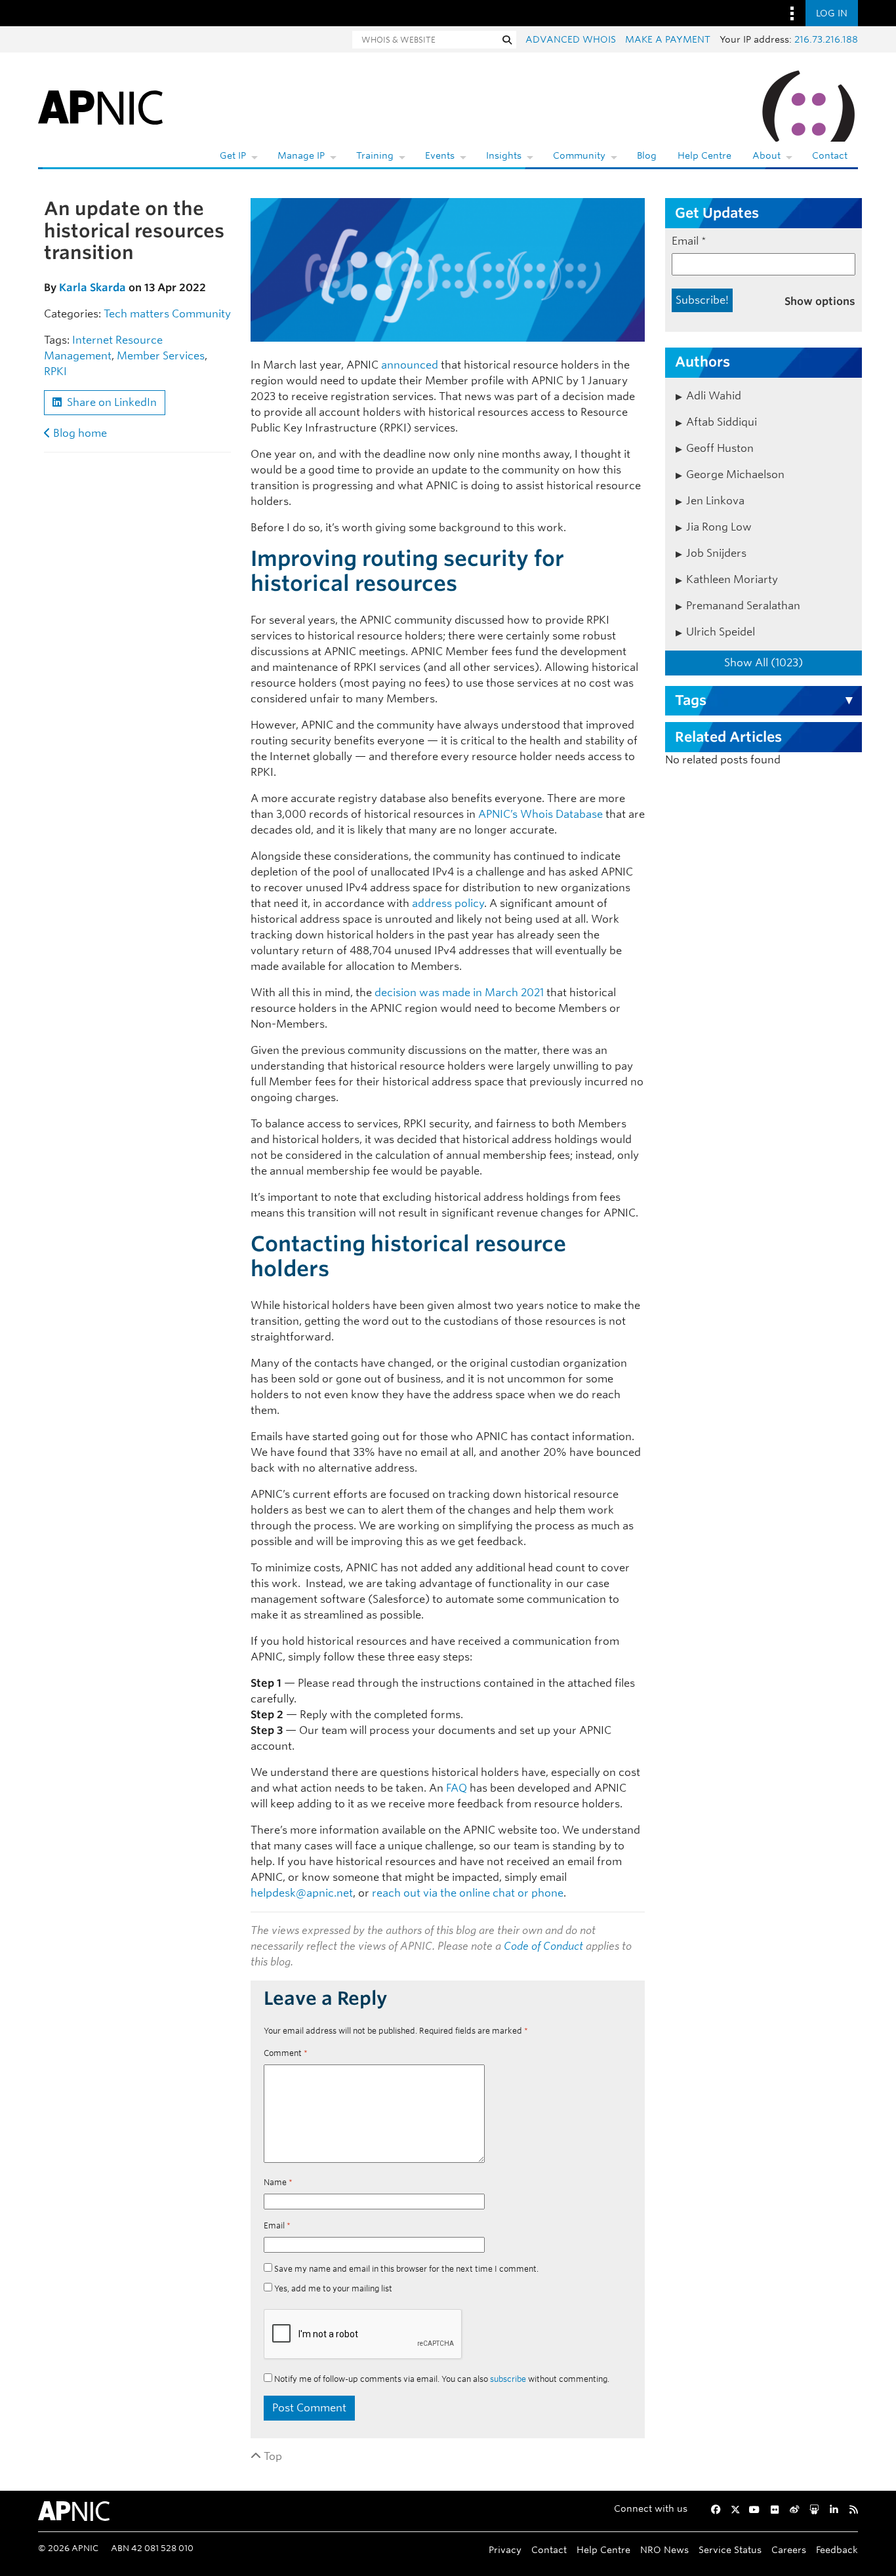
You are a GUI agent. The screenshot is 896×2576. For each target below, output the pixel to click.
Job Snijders (716, 553)
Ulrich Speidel (721, 632)
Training (375, 155)
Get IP (233, 155)
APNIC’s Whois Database (540, 814)
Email (277, 2225)
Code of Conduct (543, 1946)
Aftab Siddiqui (722, 422)
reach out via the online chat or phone (468, 1893)
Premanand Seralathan (743, 606)
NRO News (664, 2549)
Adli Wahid (714, 396)
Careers (789, 2549)
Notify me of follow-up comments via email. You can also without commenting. (441, 2379)
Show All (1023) (764, 663)
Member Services (161, 356)
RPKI (55, 372)
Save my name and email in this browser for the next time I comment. (406, 2269)
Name (278, 2182)
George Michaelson (735, 474)
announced (410, 365)
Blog (647, 155)
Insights (504, 155)
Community (579, 155)
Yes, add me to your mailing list (332, 2288)
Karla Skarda (92, 288)
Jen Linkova (715, 501)
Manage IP (301, 155)
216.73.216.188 (826, 39)
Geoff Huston (720, 448)
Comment (286, 2053)
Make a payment (668, 39)
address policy (448, 903)
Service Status (730, 2549)
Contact (830, 155)
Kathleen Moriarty (732, 579)
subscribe (508, 2379)
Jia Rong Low (719, 527)
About (766, 155)
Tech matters (136, 314)
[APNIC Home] (100, 105)
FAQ (457, 1788)
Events (440, 155)
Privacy (505, 2549)
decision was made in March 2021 (459, 993)
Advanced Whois (571, 39)
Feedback (837, 2549)
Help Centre (704, 155)
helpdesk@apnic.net (302, 1893)
